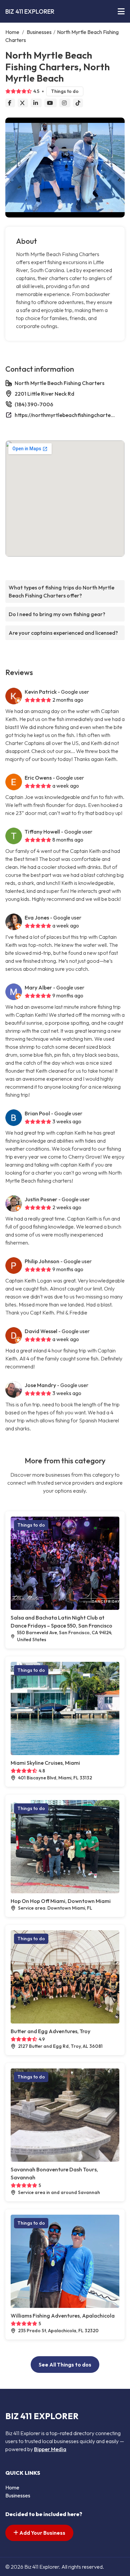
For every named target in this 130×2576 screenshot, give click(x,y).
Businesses (39, 32)
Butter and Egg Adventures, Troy (50, 2031)
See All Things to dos (65, 2365)
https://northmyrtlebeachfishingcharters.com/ (65, 415)
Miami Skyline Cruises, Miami (45, 1763)
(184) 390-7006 (34, 404)
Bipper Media (50, 2449)
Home (12, 32)
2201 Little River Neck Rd (44, 394)
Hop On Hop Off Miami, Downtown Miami (61, 1901)
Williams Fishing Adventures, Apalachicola (63, 2316)
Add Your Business (42, 2533)
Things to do (65, 91)
